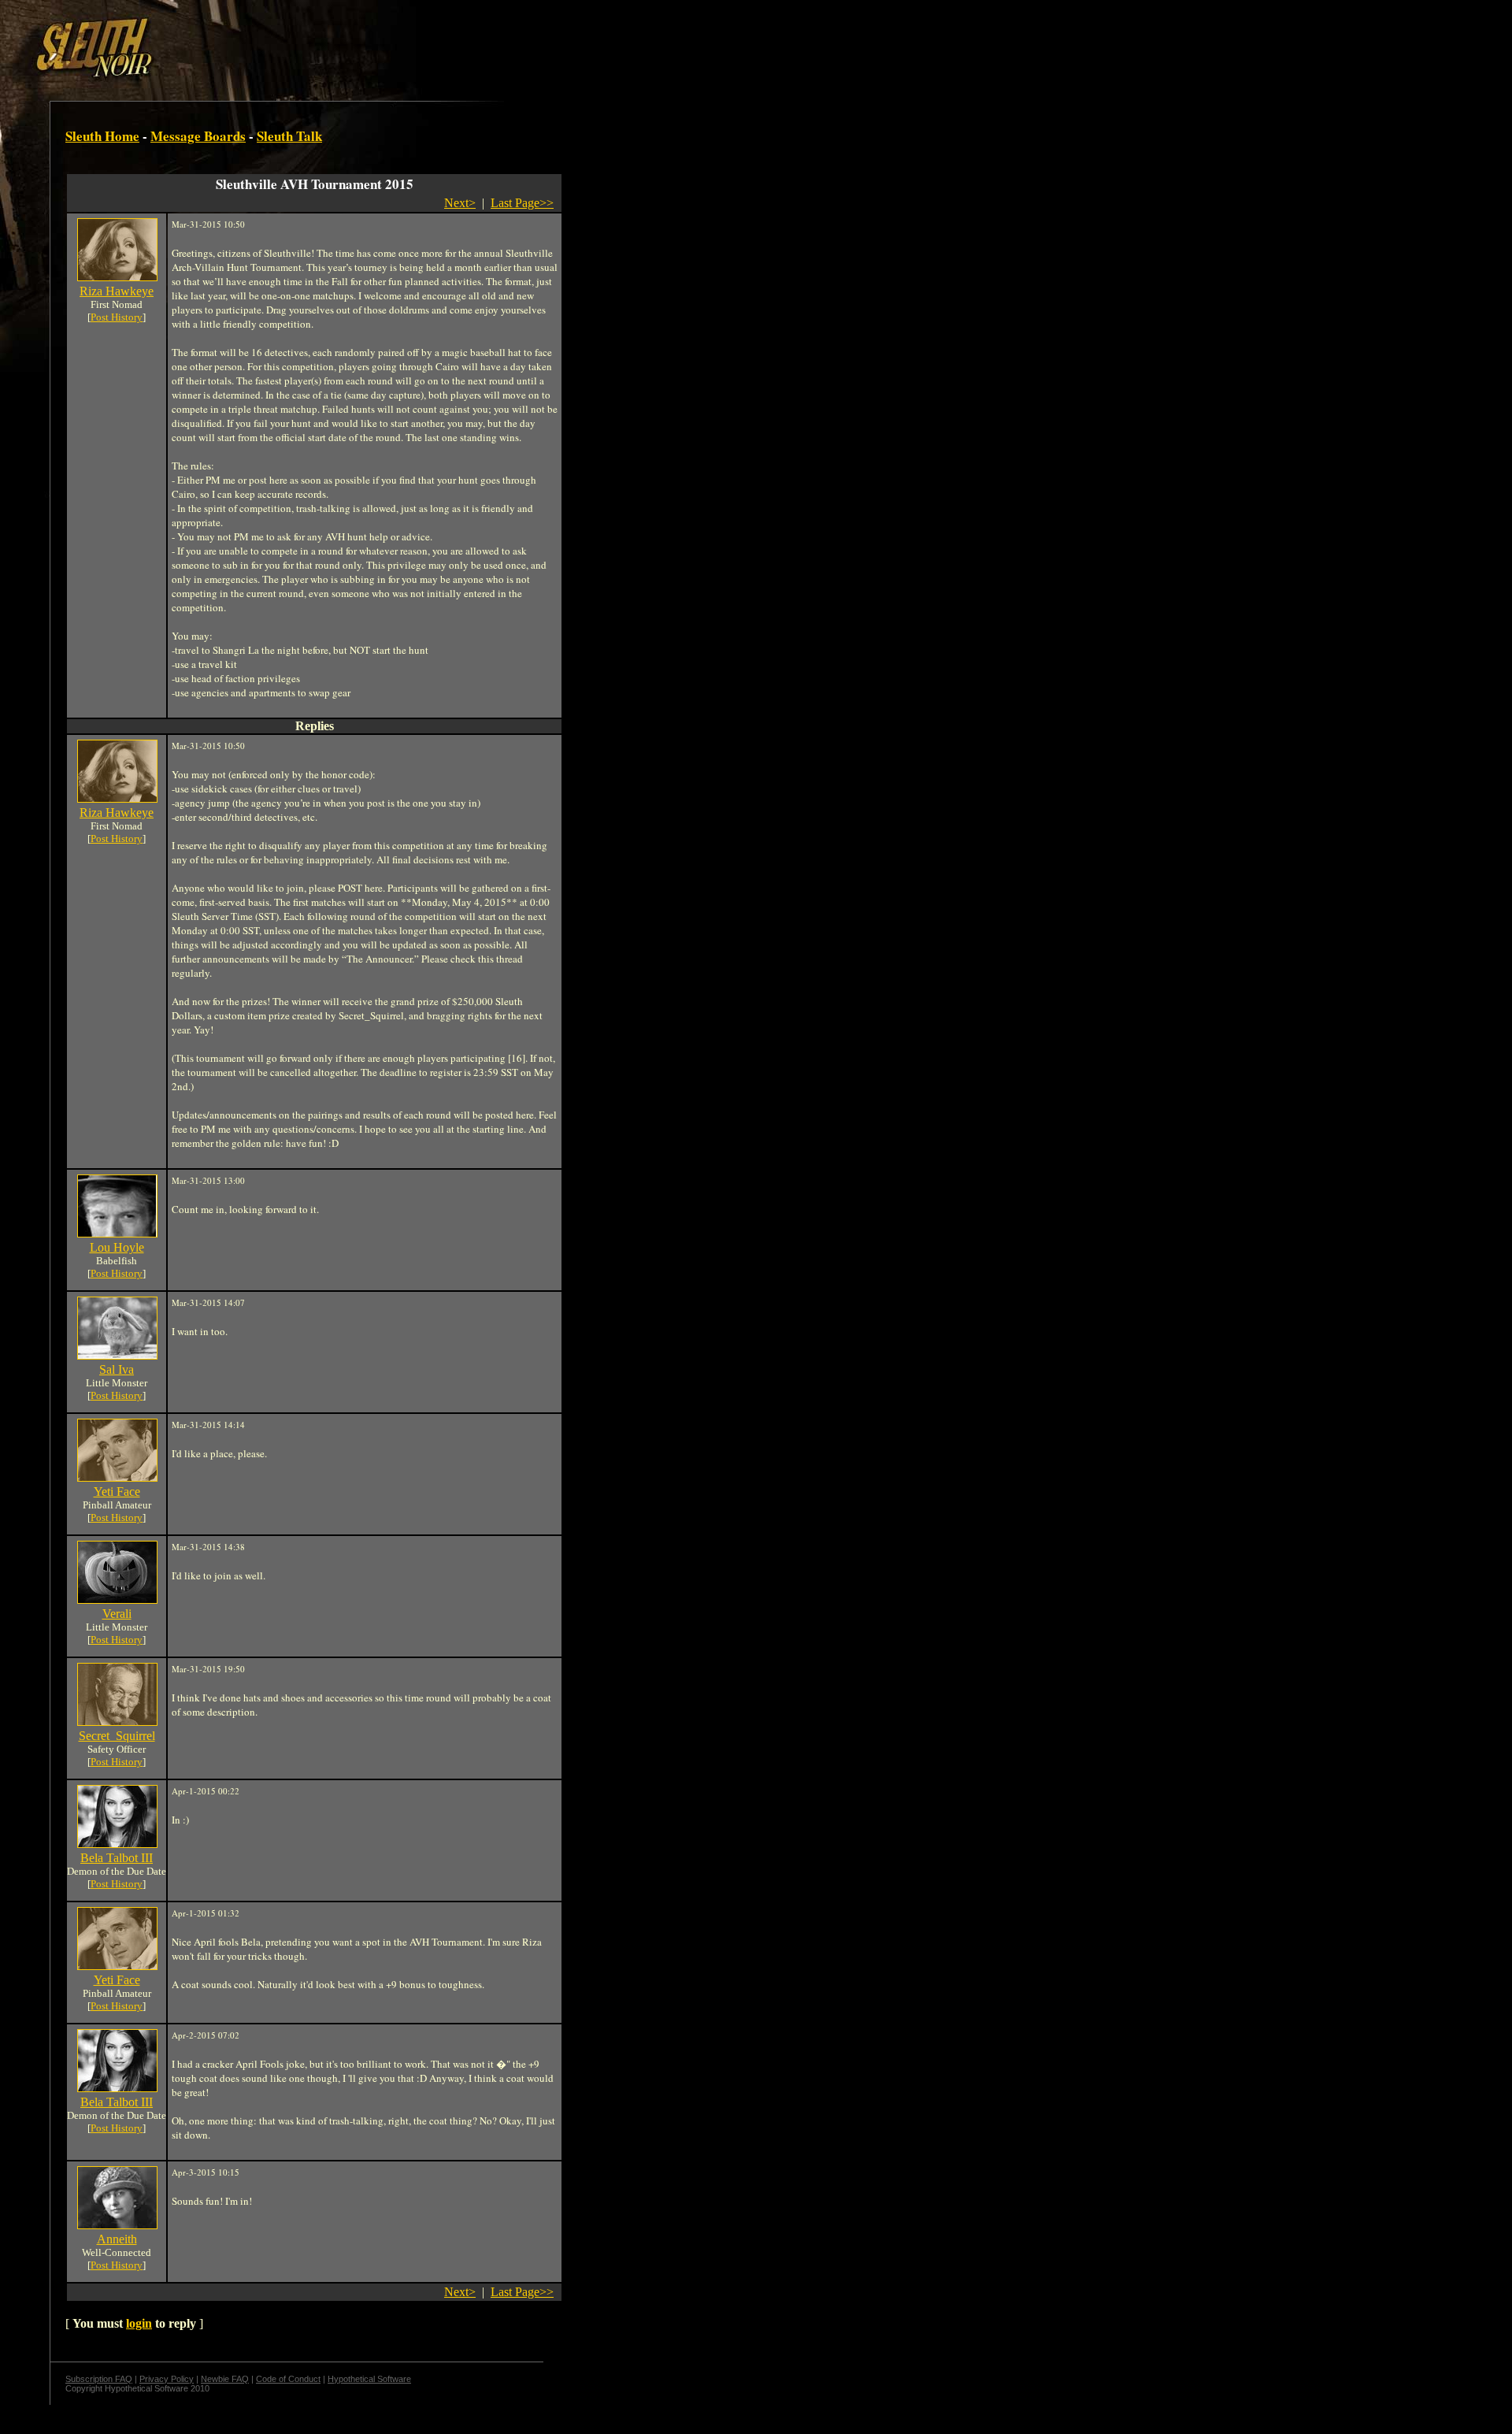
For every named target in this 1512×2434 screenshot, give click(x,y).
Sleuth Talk (289, 136)
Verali (117, 1614)
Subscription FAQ (99, 2379)
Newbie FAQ (225, 2379)
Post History (117, 317)
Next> (460, 203)
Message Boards (198, 136)
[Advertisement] (273, 42)
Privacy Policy (167, 2379)
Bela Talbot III (117, 1858)
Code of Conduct (288, 2379)
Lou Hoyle (117, 1247)
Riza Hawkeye (117, 291)
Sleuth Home (102, 136)
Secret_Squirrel (117, 1736)
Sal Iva (117, 1369)
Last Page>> (522, 203)
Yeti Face (117, 1492)
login (139, 2323)
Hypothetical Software (369, 2379)
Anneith (117, 2239)
